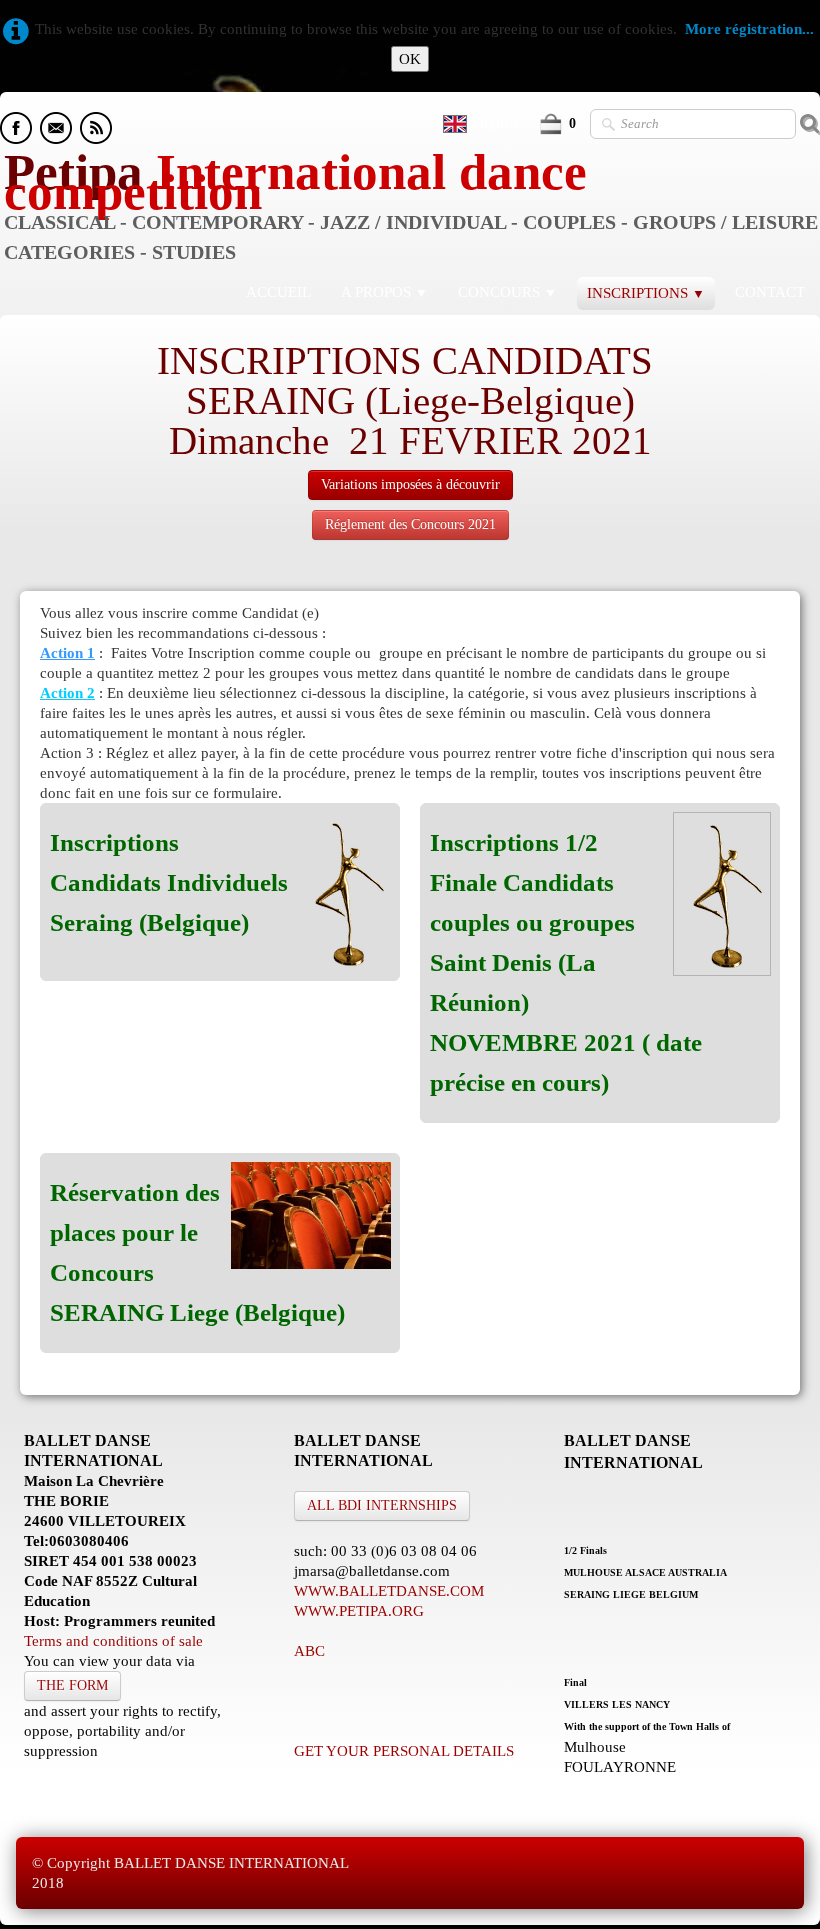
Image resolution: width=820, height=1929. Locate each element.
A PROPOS (384, 292)
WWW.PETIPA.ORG (359, 1611)
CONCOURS (507, 292)
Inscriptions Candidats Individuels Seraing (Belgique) (169, 882)
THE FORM (72, 1685)
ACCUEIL (278, 292)
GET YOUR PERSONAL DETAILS (404, 1751)
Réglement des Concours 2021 (410, 524)
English (496, 122)
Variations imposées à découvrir (410, 484)
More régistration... (749, 29)
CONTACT (770, 292)
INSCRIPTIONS (646, 293)
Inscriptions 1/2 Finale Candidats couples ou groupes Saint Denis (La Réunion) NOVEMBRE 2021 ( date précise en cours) (566, 962)
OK (410, 59)
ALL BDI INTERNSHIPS (382, 1505)
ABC (309, 1651)
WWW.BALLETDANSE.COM (389, 1591)
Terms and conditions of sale (113, 1641)
